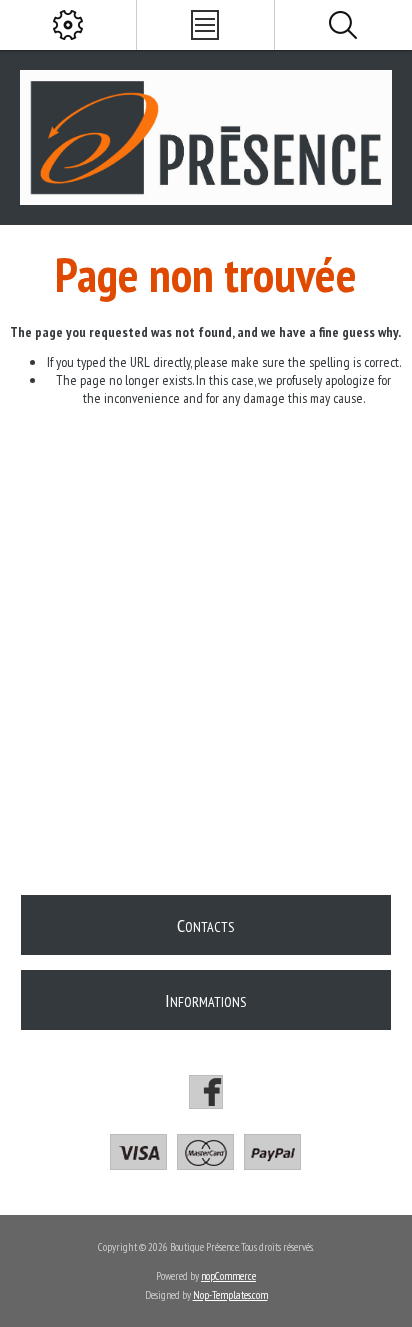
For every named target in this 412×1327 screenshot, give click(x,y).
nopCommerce (228, 1276)
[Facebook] (206, 1092)
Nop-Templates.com (230, 1295)
